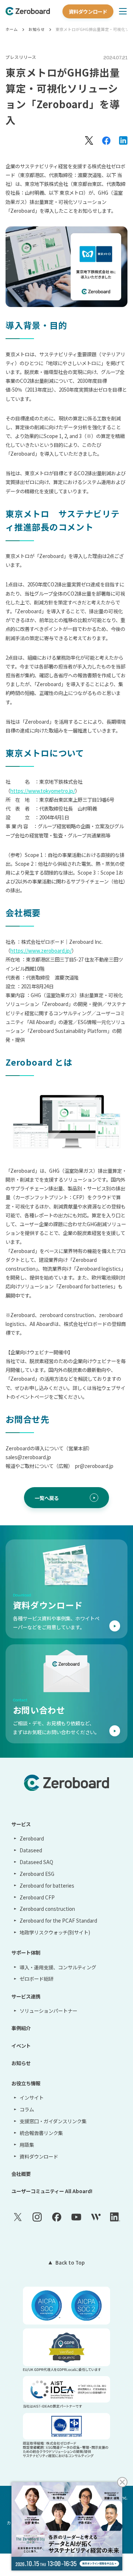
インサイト (31, 2097)
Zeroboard (32, 1838)
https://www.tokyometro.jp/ (43, 791)
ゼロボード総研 (36, 1979)
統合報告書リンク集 (41, 2133)
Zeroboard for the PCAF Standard (58, 1920)
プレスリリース (21, 57)
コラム (27, 2109)
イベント (21, 2046)
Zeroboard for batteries (47, 1885)
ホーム (12, 29)
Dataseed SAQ (36, 1862)
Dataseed (31, 1850)
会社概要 (21, 2174)
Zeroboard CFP (37, 1897)
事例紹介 (21, 2028)
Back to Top (70, 2262)
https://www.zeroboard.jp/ (41, 950)
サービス (21, 1824)
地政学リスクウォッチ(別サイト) (55, 1932)
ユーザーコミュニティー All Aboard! (52, 2191)
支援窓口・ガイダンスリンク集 (53, 2121)
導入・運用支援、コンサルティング (58, 1967)
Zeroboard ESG (37, 1874)
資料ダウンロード (88, 11)
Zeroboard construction (47, 1909)
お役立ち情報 (26, 2083)
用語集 (27, 2145)
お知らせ (37, 29)
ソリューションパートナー (48, 2011)
